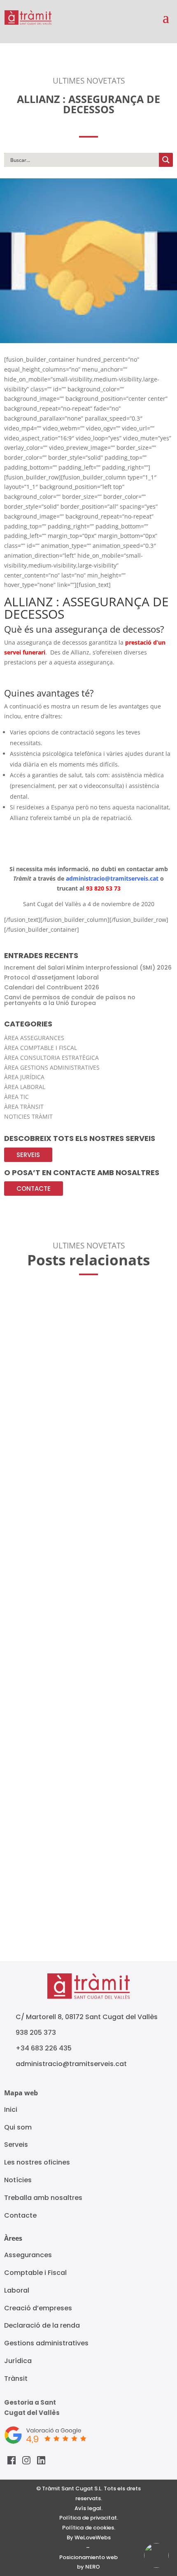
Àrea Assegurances (34, 1038)
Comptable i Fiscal (35, 2273)
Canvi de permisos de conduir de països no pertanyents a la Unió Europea (70, 1000)
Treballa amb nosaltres (43, 2198)
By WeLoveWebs (89, 2537)
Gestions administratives (46, 2343)
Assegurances (28, 2255)
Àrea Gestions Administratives (52, 1067)
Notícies (18, 2180)
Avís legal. (88, 2508)
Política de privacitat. (89, 2518)
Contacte (34, 1189)
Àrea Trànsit (24, 1107)
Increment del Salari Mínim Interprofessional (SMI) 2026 (88, 968)
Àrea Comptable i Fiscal (41, 1048)
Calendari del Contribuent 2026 (52, 987)
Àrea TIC (16, 1097)
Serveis (28, 1155)
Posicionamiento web (88, 2557)
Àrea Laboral (25, 1087)
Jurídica (18, 2361)
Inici (11, 2110)
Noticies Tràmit (28, 1116)
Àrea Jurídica (24, 1077)
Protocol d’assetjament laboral (51, 977)
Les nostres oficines (37, 2162)
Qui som (18, 2127)
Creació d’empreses (38, 2308)
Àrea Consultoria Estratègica (51, 1058)
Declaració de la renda (42, 2325)
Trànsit (16, 2378)
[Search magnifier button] (166, 160)
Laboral (17, 2290)
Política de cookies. (89, 2528)
